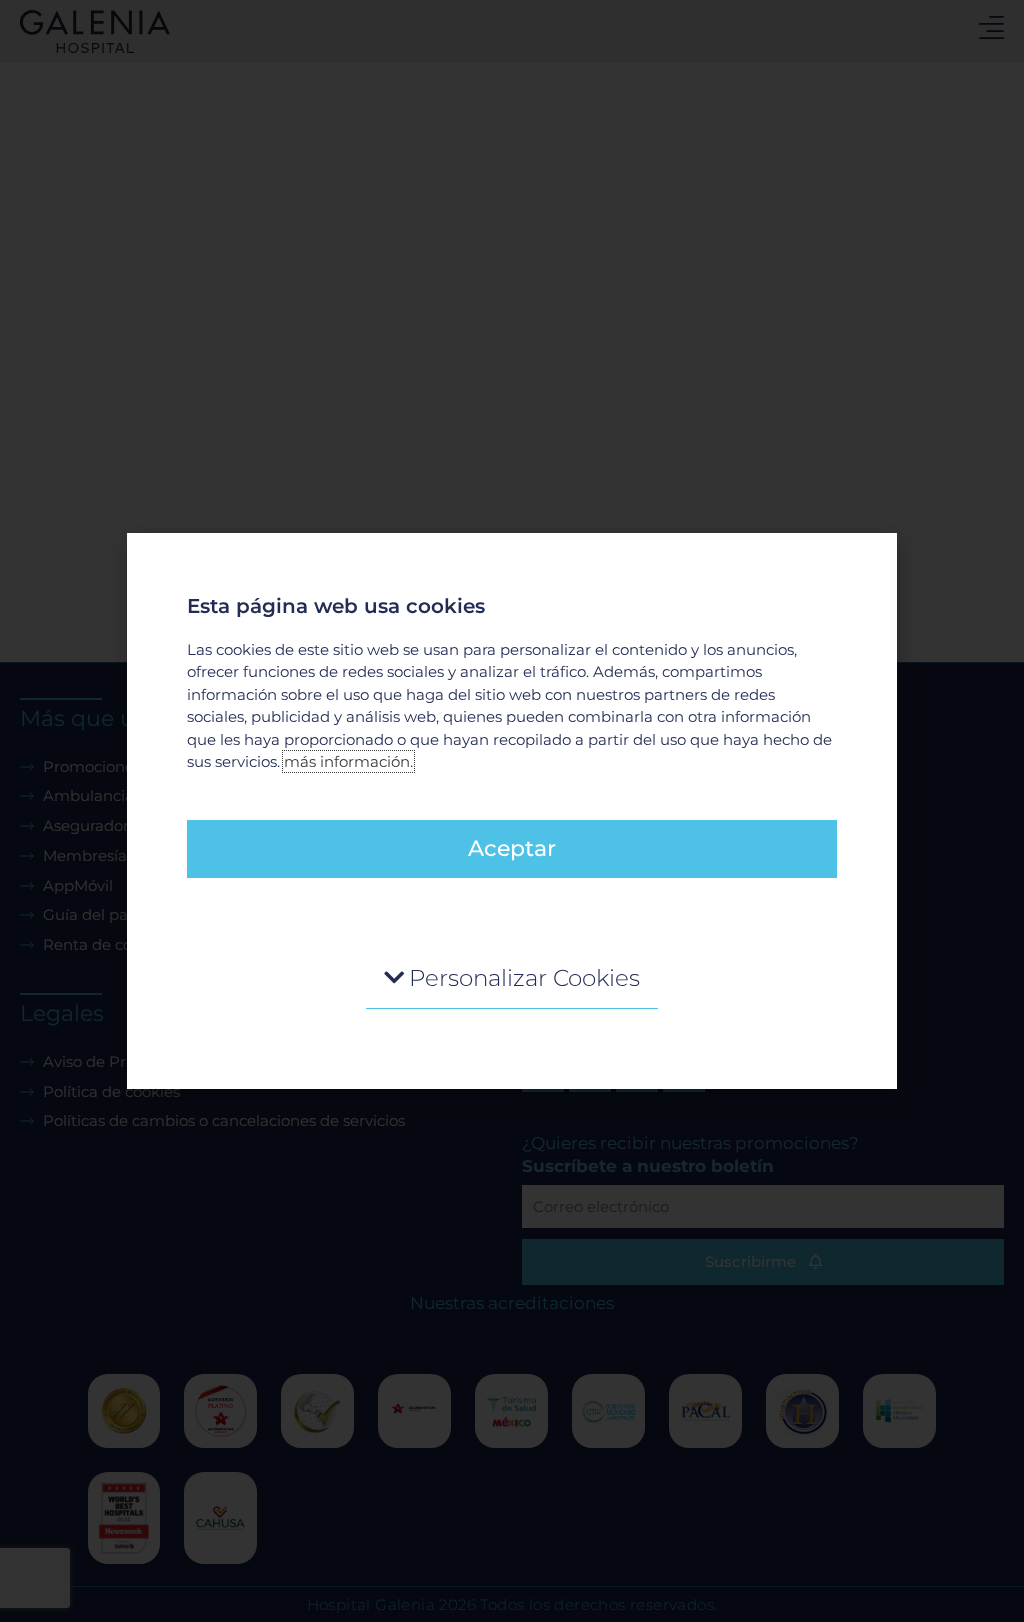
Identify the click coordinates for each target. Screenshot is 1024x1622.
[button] (512, 978)
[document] (512, 811)
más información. (348, 761)
